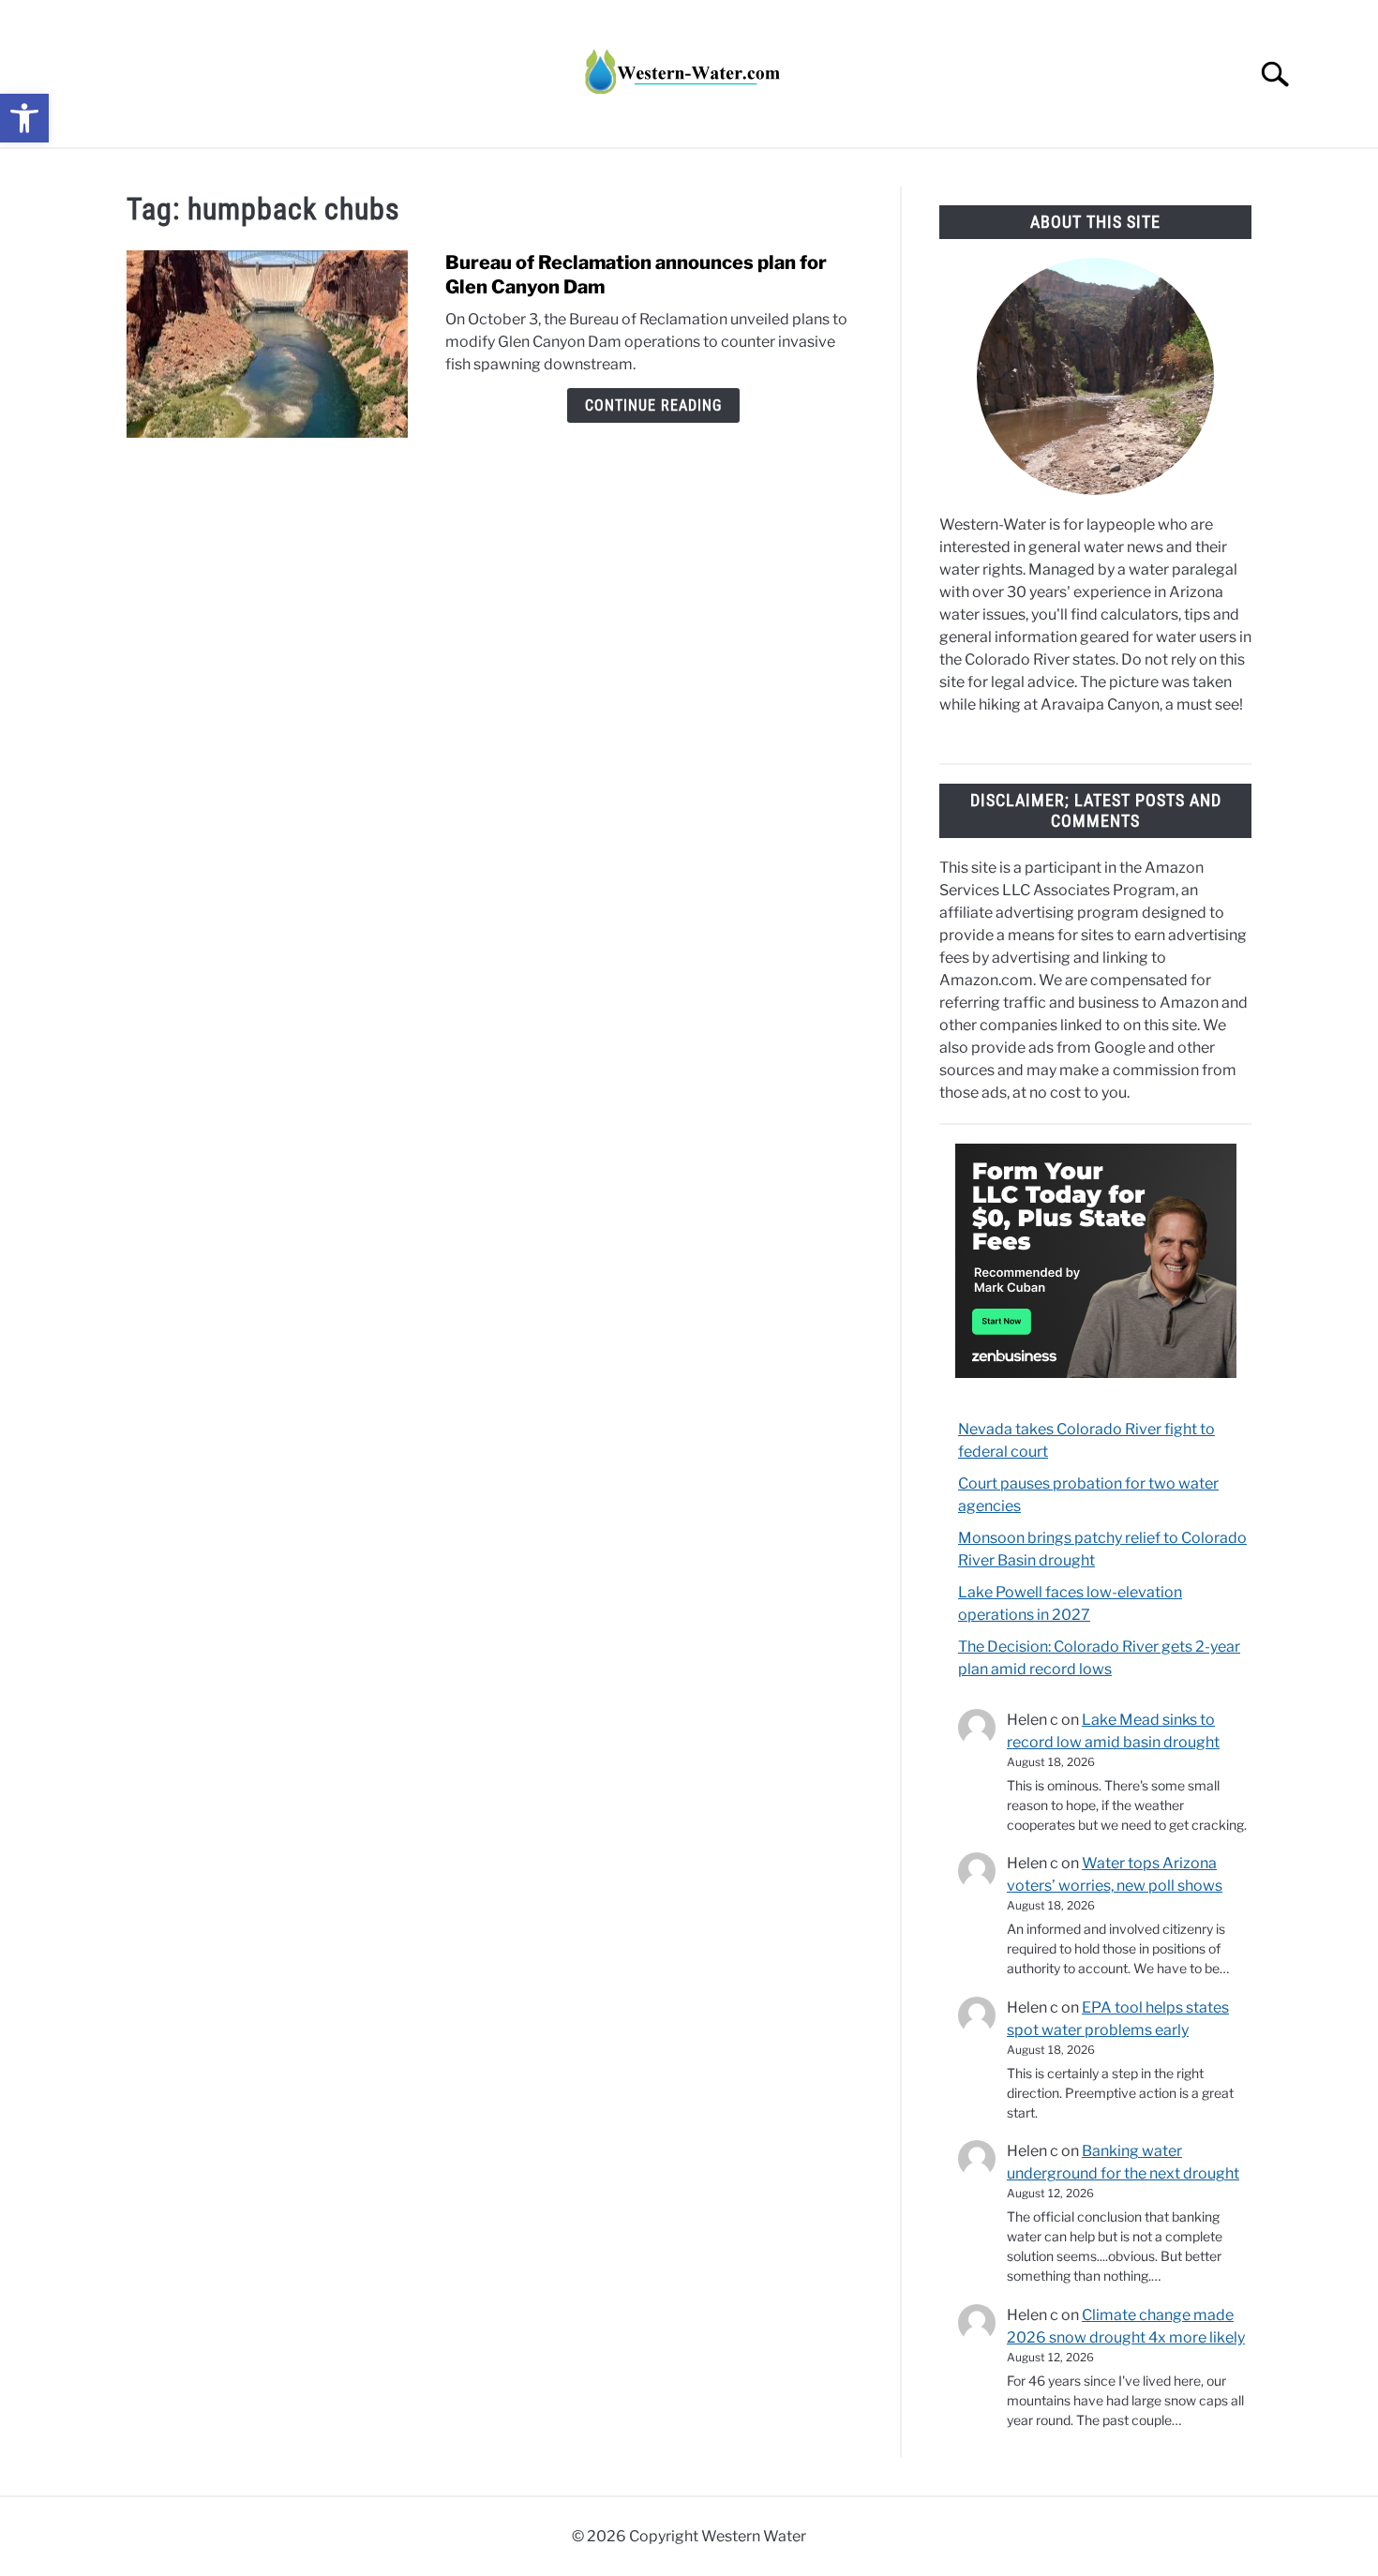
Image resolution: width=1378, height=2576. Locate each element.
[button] (24, 118)
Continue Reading (653, 405)
